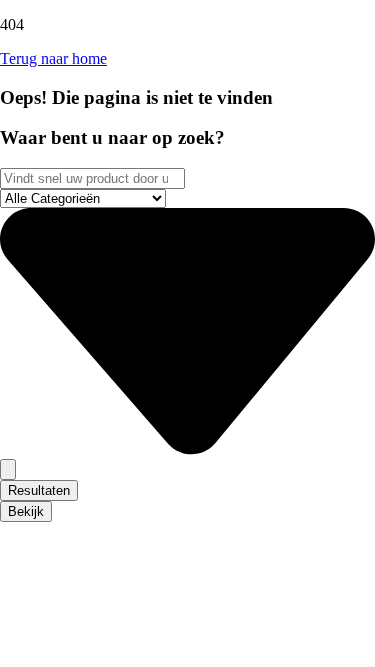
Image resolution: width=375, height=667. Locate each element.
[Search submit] (8, 469)
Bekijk (26, 511)
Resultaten (39, 490)
